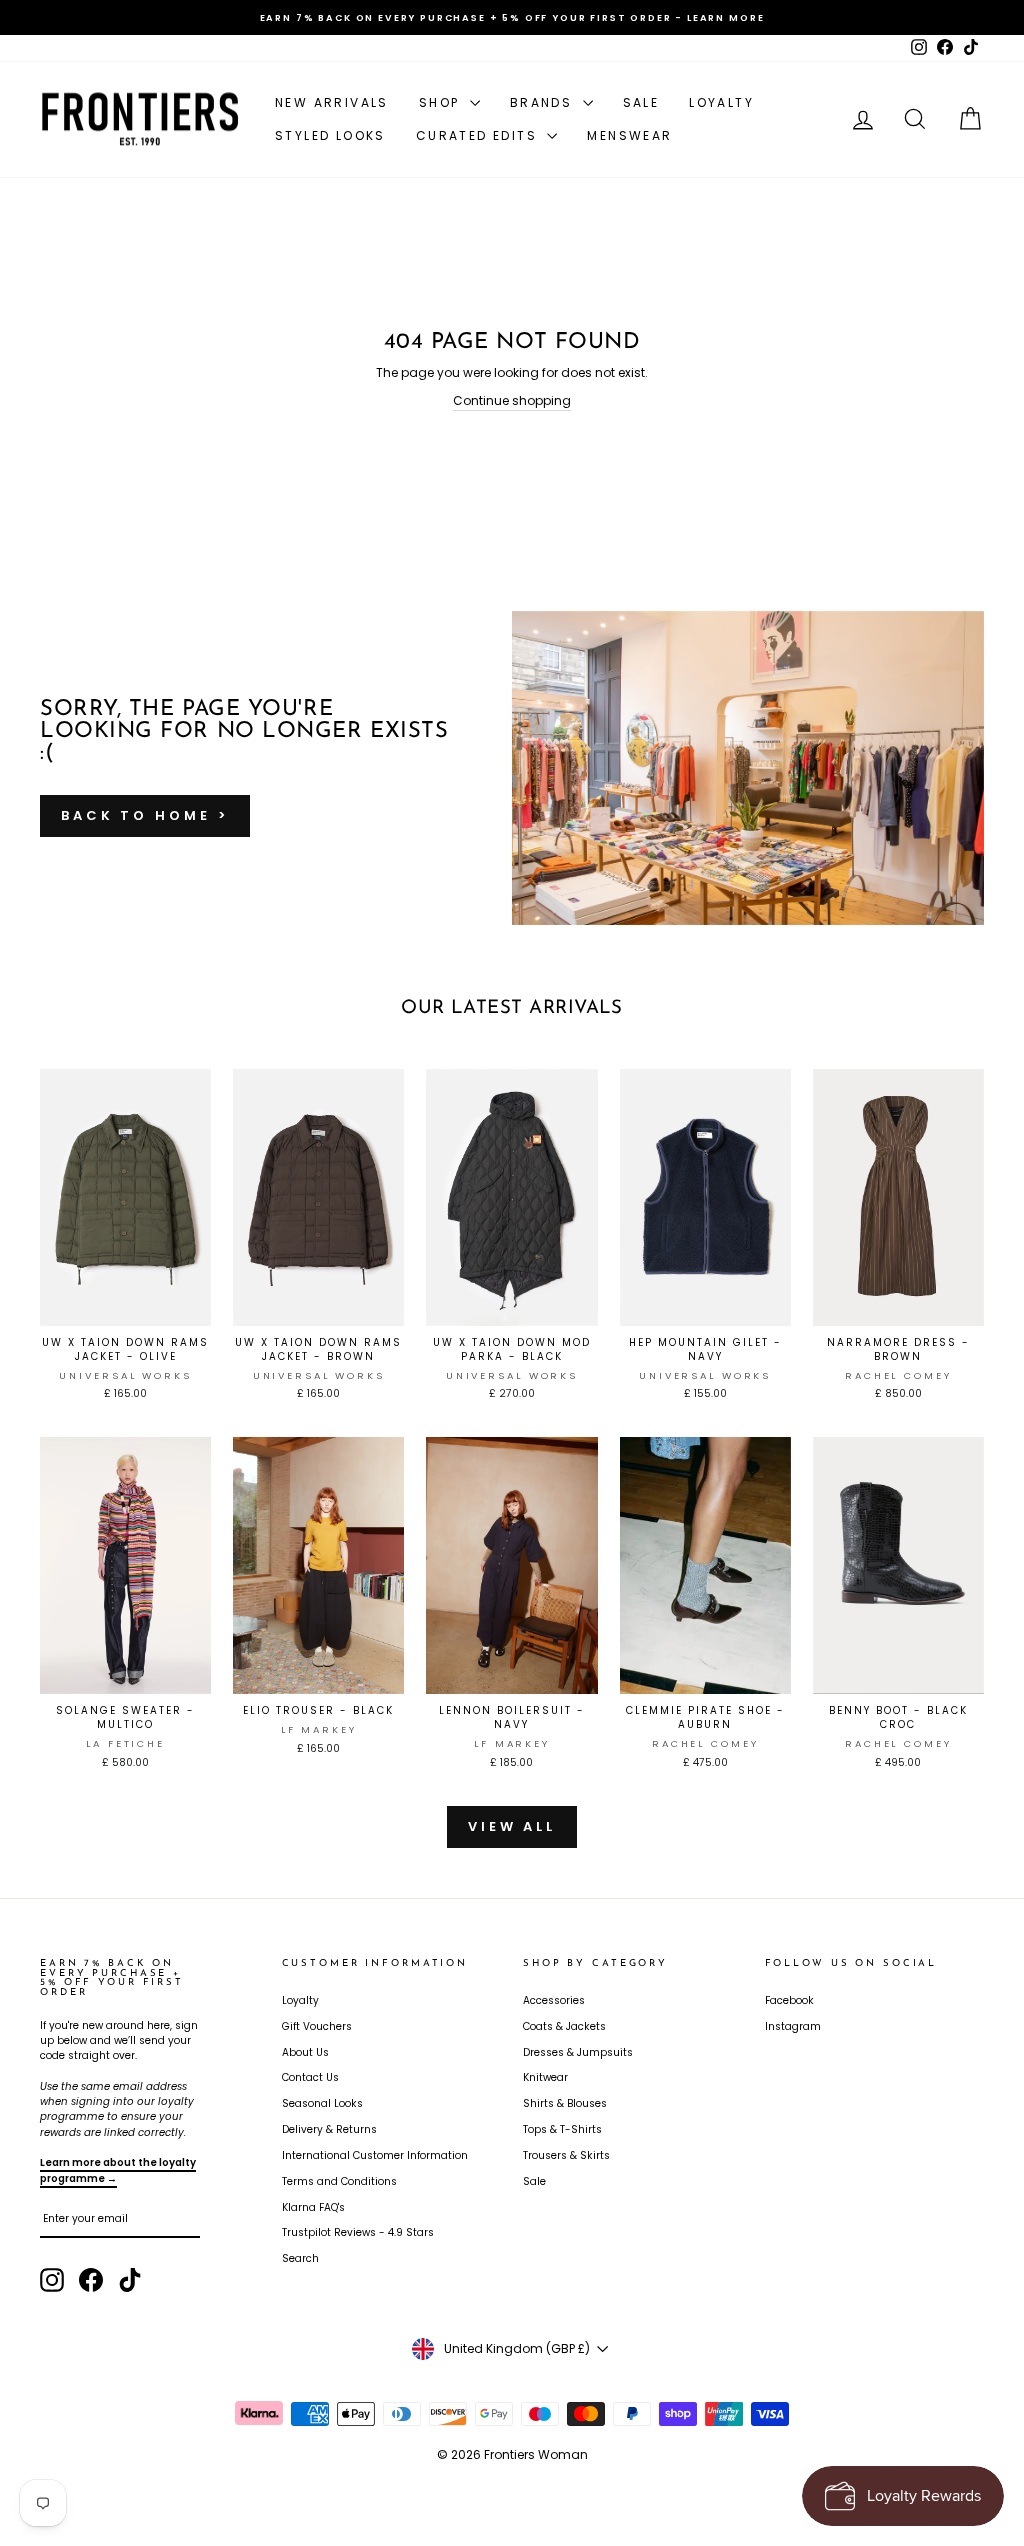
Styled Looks (330, 135)
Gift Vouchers (317, 2026)
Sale (641, 102)
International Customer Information (375, 2155)
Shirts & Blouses (565, 2103)
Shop (442, 102)
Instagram (793, 2026)
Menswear (629, 135)
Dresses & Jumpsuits (578, 2052)
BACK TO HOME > (145, 815)
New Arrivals (332, 102)
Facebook (789, 2000)
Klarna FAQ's (313, 2207)
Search (300, 2258)
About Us (305, 2052)
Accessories (554, 2000)
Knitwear (545, 2077)
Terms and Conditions (339, 2181)
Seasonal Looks (322, 2103)
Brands (544, 102)
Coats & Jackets (564, 2026)
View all (512, 1826)
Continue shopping (512, 400)
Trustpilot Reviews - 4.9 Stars (358, 2232)
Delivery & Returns (329, 2129)
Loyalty (721, 102)
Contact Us (310, 2077)
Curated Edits (479, 135)
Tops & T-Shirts (562, 2129)
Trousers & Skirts (566, 2155)
